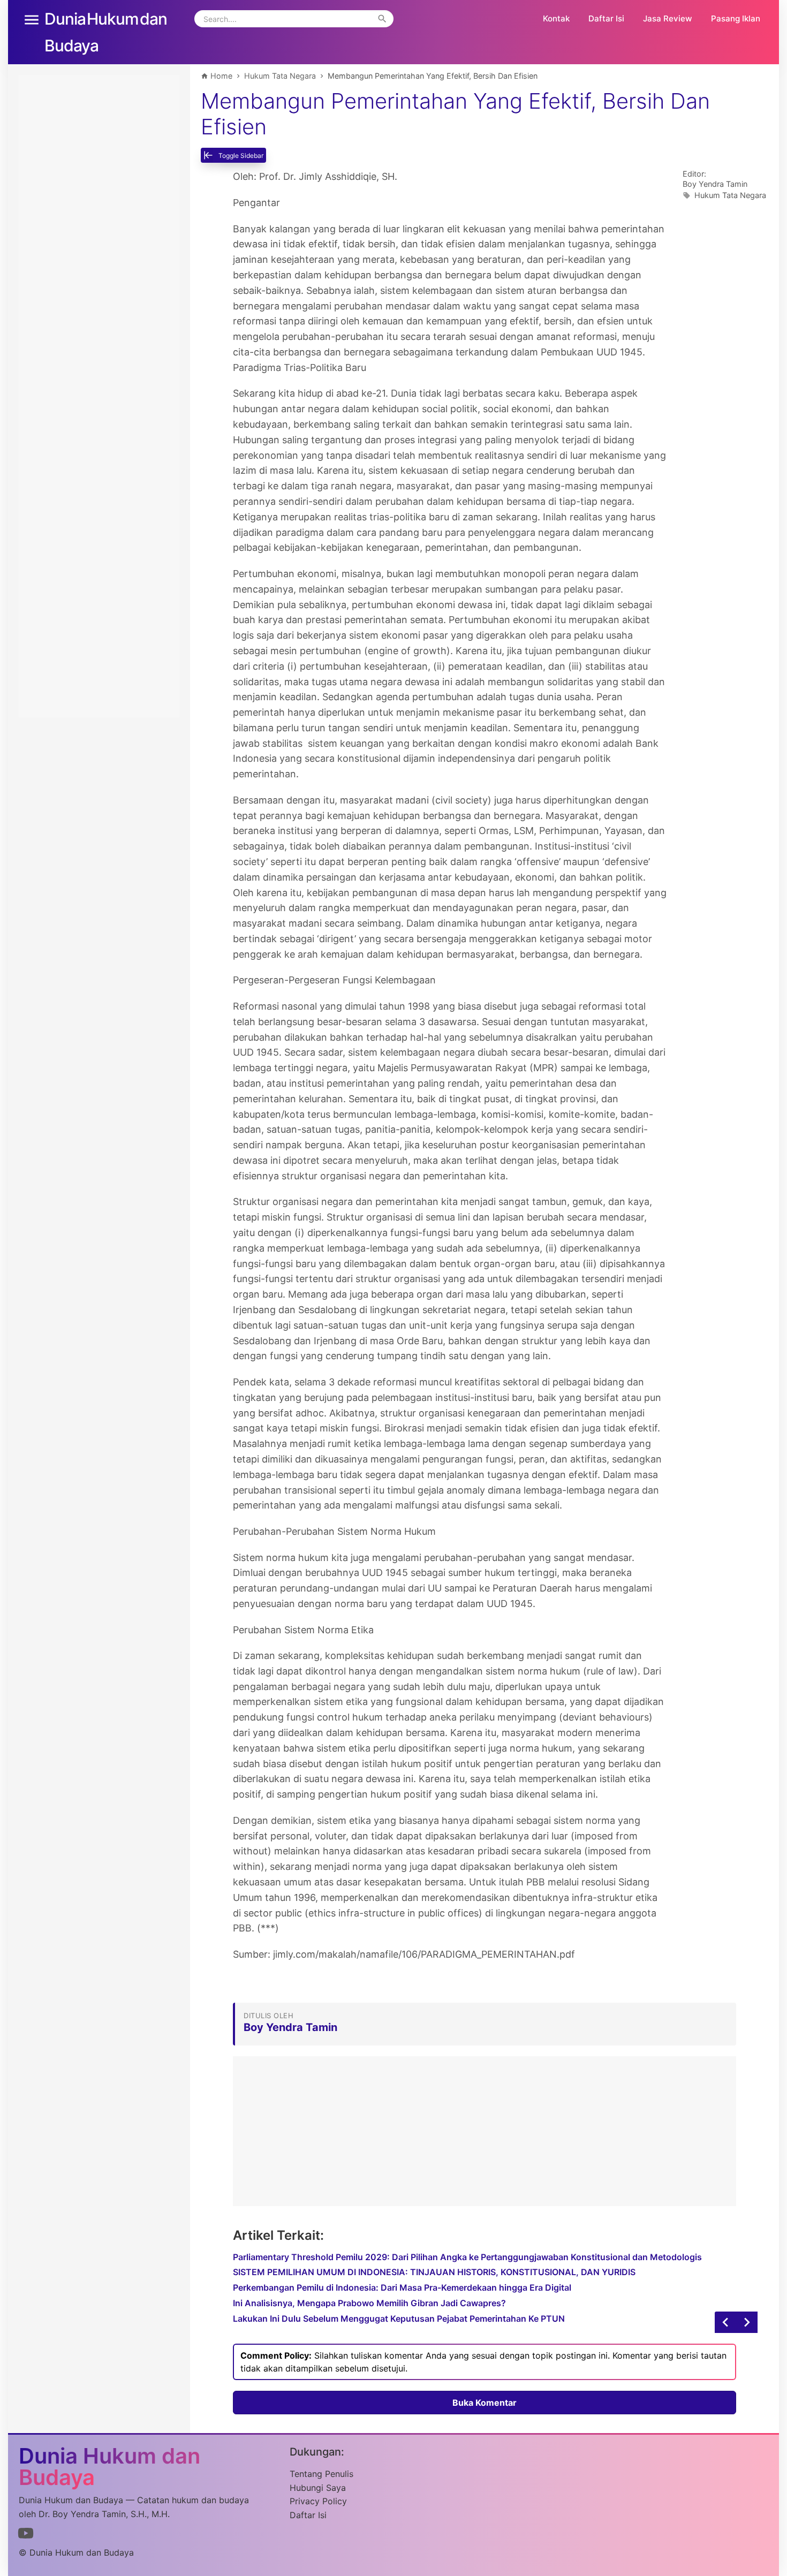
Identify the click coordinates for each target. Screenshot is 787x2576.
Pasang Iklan (736, 18)
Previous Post (747, 2322)
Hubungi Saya (318, 2488)
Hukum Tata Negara (730, 195)
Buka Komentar (485, 2403)
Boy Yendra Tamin (715, 184)
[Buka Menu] (32, 19)
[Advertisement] (485, 2131)
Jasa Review (668, 18)
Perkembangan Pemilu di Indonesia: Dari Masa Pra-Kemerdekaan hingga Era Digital (402, 2287)
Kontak (556, 18)
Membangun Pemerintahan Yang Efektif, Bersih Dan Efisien (455, 114)
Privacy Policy (318, 2501)
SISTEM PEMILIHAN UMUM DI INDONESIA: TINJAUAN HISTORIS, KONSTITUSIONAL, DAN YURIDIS (434, 2272)
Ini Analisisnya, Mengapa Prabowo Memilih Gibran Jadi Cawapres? (369, 2303)
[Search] (382, 19)
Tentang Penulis (321, 2474)
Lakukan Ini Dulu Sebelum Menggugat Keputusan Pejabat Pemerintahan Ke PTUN (399, 2319)
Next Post (725, 2322)
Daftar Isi (606, 18)
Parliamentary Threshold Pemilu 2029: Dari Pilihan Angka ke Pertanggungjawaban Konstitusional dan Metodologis (467, 2257)
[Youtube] (26, 2535)
